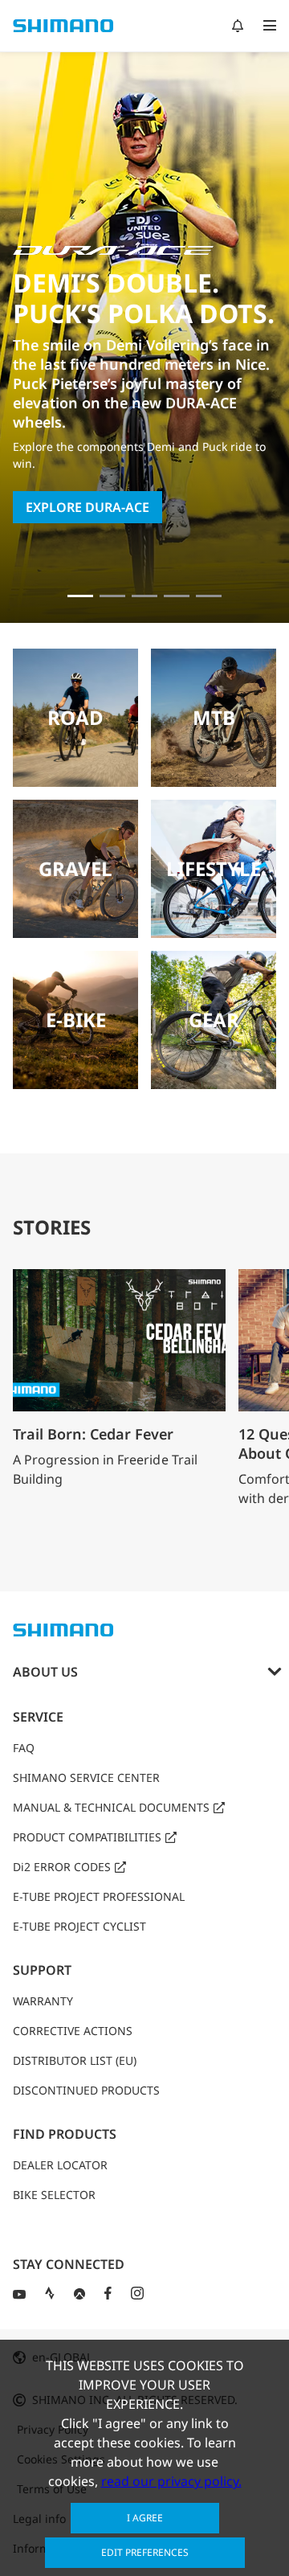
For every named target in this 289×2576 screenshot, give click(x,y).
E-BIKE (76, 1020)
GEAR (214, 1020)
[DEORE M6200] (177, 596)
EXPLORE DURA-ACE (88, 507)
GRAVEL (75, 868)
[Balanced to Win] (112, 596)
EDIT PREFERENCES (145, 2552)
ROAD (75, 717)
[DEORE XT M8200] (144, 596)
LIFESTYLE (214, 868)
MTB (214, 717)
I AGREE (145, 2518)
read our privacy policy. (171, 2481)
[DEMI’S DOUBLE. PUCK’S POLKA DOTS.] (80, 596)
